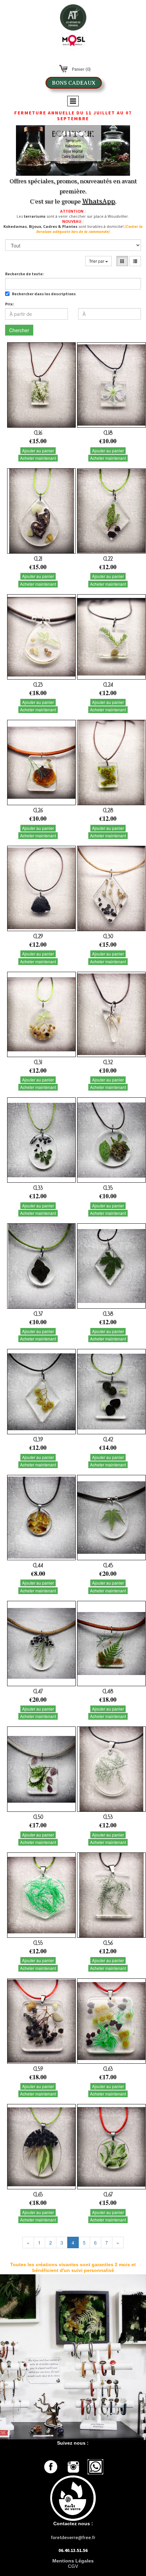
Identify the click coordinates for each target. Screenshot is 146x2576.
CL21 (38, 559)
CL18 (108, 433)
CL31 (38, 1062)
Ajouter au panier (38, 450)
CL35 (108, 1188)
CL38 (108, 1314)
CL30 (108, 936)
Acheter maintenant (38, 458)
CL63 (108, 2069)
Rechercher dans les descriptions (44, 294)
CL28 (108, 810)
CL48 (108, 1691)
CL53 (108, 1817)
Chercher (19, 330)
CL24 (108, 685)
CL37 (38, 1314)
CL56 (108, 1943)
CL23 (38, 685)
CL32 (108, 1062)
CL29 (38, 936)
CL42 (108, 1439)
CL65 (38, 2194)
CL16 (38, 433)
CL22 (108, 559)
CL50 (38, 1817)
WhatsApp (99, 201)
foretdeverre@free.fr (73, 2537)
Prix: (10, 304)
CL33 (38, 1188)
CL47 (38, 1691)
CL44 (38, 1565)
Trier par (97, 261)
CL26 (38, 810)
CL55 (38, 1943)
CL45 (108, 1565)
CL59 (38, 2069)
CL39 (38, 1439)
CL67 (108, 2194)
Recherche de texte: (24, 274)
